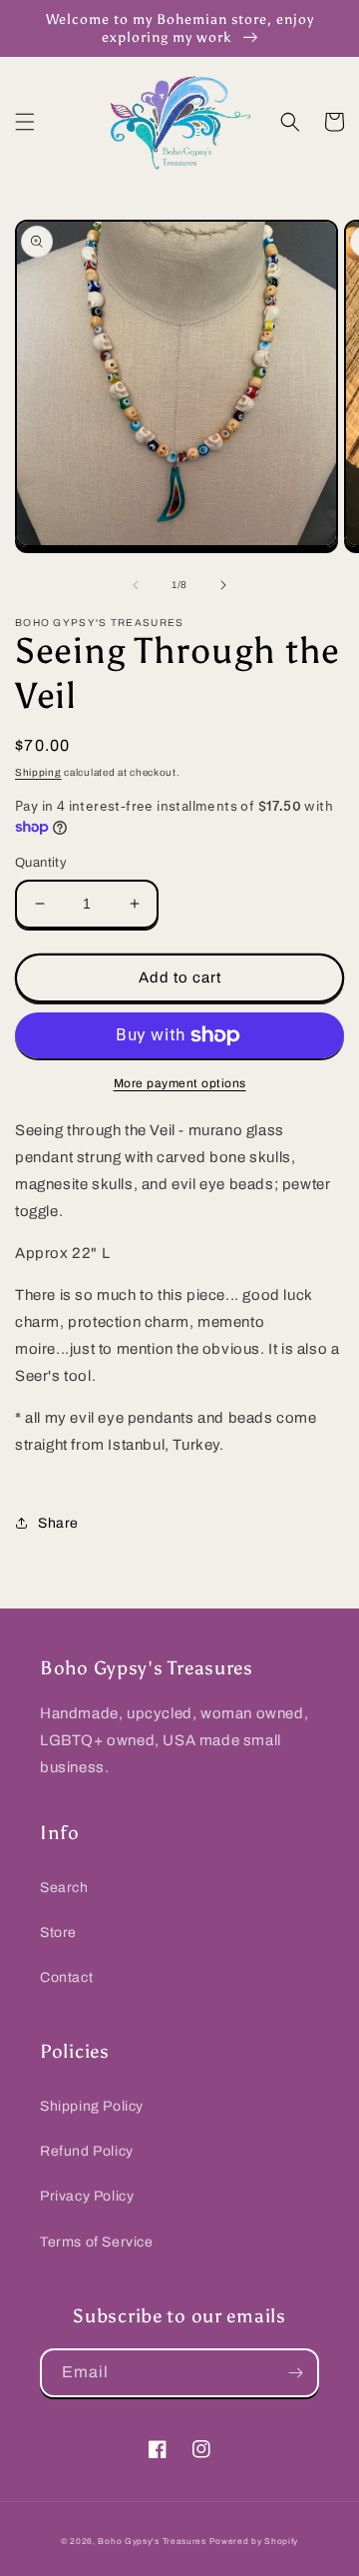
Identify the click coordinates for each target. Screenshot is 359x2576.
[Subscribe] (295, 2373)
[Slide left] (136, 585)
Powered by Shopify (254, 2542)
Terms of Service (97, 2242)
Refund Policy (87, 2151)
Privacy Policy (87, 2196)
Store (58, 1932)
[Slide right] (223, 585)
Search (64, 1888)
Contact (66, 1977)
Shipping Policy (92, 2106)
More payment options (180, 1083)
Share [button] (58, 1523)
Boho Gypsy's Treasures (152, 2542)
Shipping (38, 772)
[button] (25, 122)
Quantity (41, 863)
